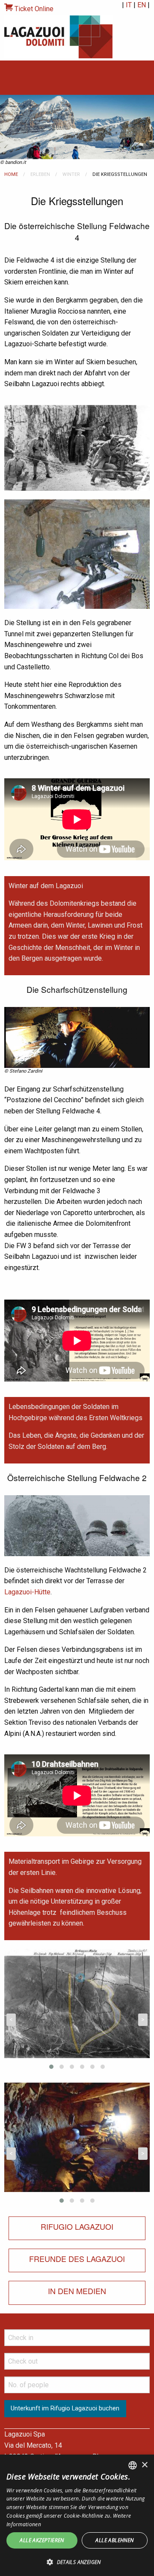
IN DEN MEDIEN (77, 2291)
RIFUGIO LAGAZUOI (77, 2226)
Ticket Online (33, 9)
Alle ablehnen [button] (114, 2540)
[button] (77, 2562)
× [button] (144, 2465)
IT (129, 5)
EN (142, 5)
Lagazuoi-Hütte (27, 1592)
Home (11, 174)
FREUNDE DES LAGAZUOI (77, 2259)
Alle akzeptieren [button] (42, 2540)
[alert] (77, 2515)
